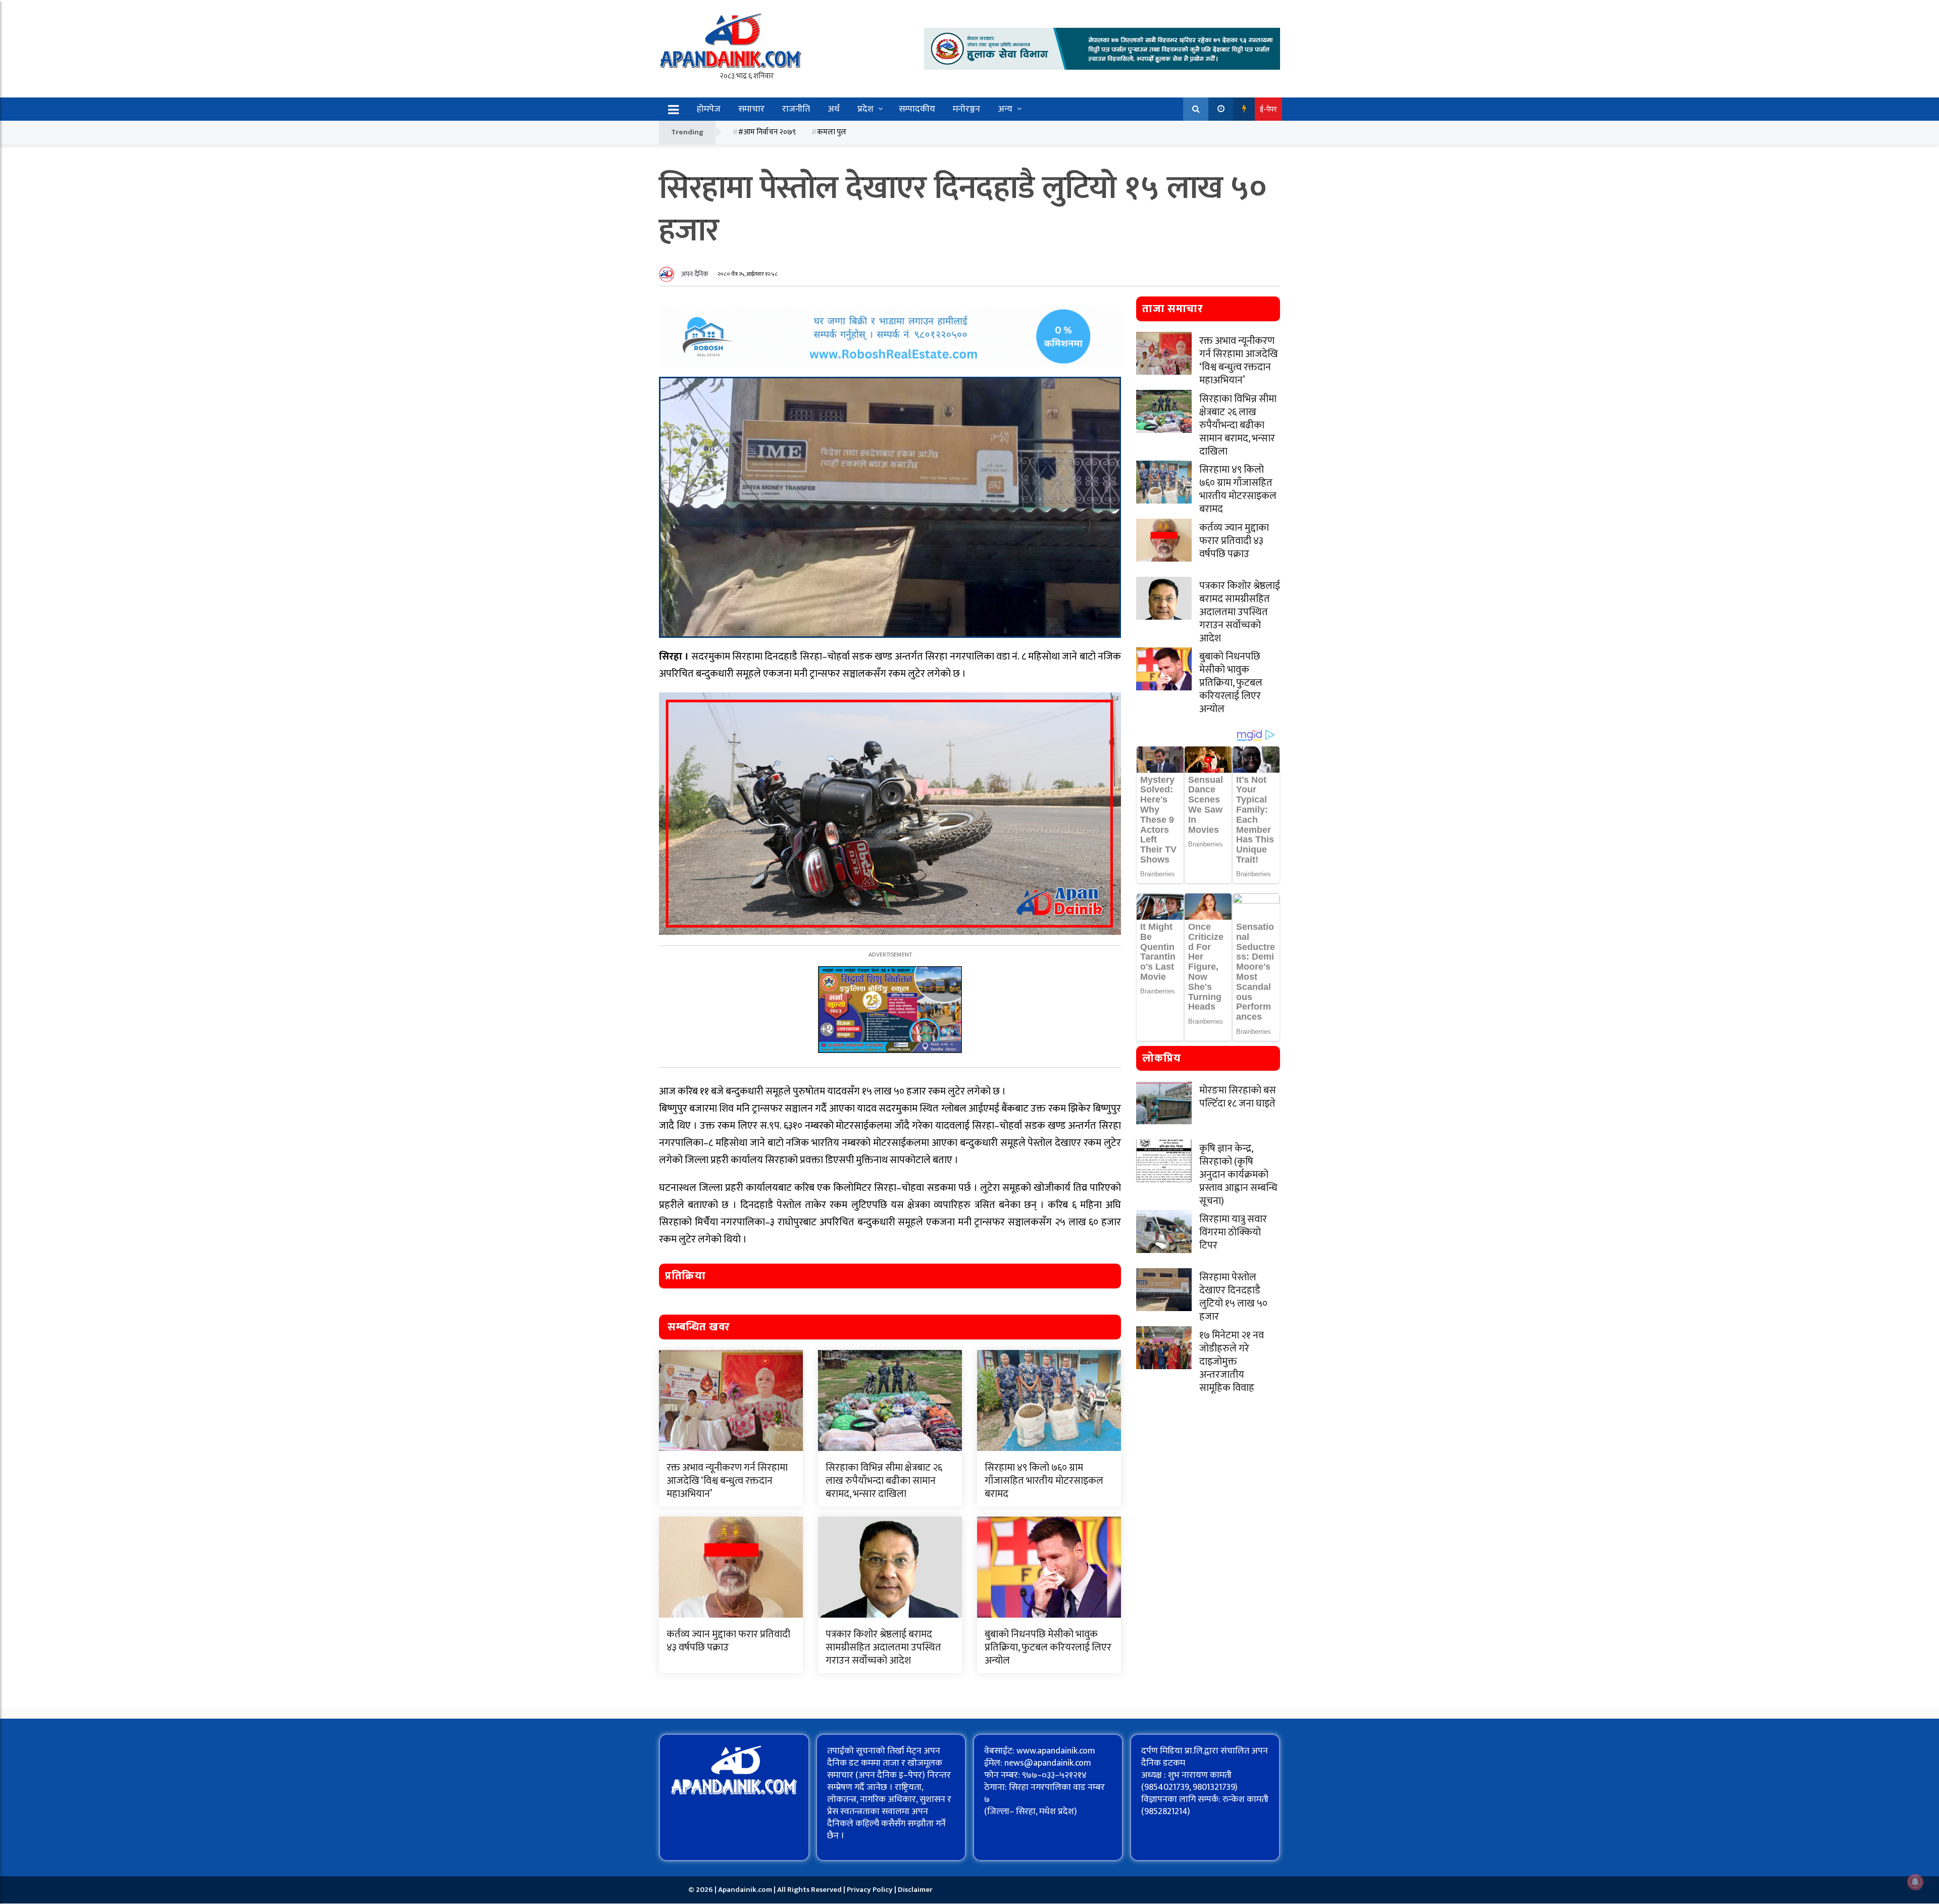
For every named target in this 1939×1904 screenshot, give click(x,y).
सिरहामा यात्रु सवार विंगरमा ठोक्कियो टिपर (1233, 1232)
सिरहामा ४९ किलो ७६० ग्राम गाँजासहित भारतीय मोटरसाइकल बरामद (1044, 1481)
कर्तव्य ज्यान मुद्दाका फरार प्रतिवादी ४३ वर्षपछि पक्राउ (728, 1641)
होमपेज (709, 109)
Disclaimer (915, 1890)
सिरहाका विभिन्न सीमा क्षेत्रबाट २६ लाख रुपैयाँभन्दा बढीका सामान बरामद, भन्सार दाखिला (884, 1481)
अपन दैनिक (695, 274)
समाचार (751, 109)
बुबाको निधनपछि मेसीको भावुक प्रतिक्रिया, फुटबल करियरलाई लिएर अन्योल (1048, 1647)
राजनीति (796, 109)
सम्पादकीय (917, 109)
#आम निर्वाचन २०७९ (767, 132)
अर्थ (834, 109)
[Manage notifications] (1915, 1882)
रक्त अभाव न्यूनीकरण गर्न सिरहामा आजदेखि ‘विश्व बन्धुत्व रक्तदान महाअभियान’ (727, 1481)
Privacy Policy (871, 1890)
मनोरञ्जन (966, 109)
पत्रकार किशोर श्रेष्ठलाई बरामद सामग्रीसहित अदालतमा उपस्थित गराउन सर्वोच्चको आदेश (883, 1647)
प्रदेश (865, 109)
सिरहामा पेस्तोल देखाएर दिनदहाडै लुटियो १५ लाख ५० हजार (1233, 1297)
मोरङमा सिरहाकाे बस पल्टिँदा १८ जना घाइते (1238, 1097)
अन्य (1005, 109)
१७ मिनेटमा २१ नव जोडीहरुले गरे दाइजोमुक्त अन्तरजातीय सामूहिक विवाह (1232, 1362)
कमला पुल (832, 132)
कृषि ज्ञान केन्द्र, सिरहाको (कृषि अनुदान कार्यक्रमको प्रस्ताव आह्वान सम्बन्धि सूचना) (1238, 1175)
